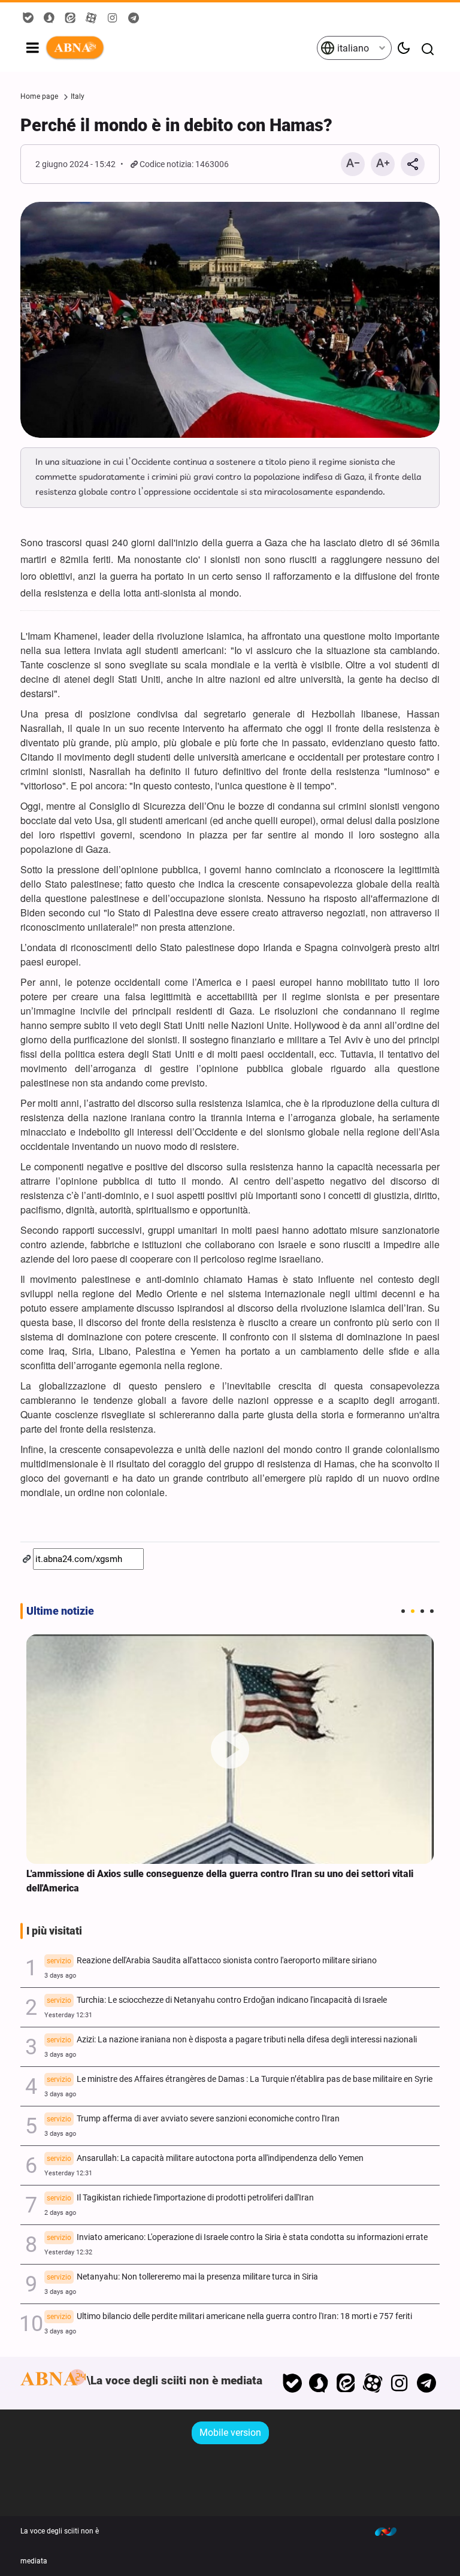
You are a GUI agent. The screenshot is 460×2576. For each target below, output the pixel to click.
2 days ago (60, 2213)
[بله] (292, 2383)
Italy (78, 96)
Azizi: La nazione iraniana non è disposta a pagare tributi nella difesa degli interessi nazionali (232, 2040)
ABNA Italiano (181, 48)
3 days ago (60, 1976)
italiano (352, 48)
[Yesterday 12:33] (230, 1749)
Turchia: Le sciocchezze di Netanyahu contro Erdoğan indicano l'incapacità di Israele (217, 2000)
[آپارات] (373, 2383)
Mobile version (230, 2433)
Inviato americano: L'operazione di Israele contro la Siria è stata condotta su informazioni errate (237, 2237)
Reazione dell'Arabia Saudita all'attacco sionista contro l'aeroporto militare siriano (212, 1961)
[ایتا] (346, 2383)
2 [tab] (413, 1611)
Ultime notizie (60, 1611)
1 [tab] (403, 1611)
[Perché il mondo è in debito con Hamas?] (230, 320)
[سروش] (319, 2383)
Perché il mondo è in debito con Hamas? (176, 125)
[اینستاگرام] (399, 2383)
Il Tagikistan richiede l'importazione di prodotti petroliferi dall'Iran (180, 2198)
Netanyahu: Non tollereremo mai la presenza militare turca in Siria (182, 2277)
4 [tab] (432, 1611)
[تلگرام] (426, 2383)
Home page (39, 96)
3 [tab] (422, 1611)
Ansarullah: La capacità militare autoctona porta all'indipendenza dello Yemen (205, 2158)
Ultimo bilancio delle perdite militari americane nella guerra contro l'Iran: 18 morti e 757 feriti (229, 2316)
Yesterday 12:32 (68, 2252)
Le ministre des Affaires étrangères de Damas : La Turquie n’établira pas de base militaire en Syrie (240, 2079)
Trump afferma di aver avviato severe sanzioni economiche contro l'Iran (193, 2119)
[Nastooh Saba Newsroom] (392, 2531)
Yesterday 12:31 (68, 2015)
